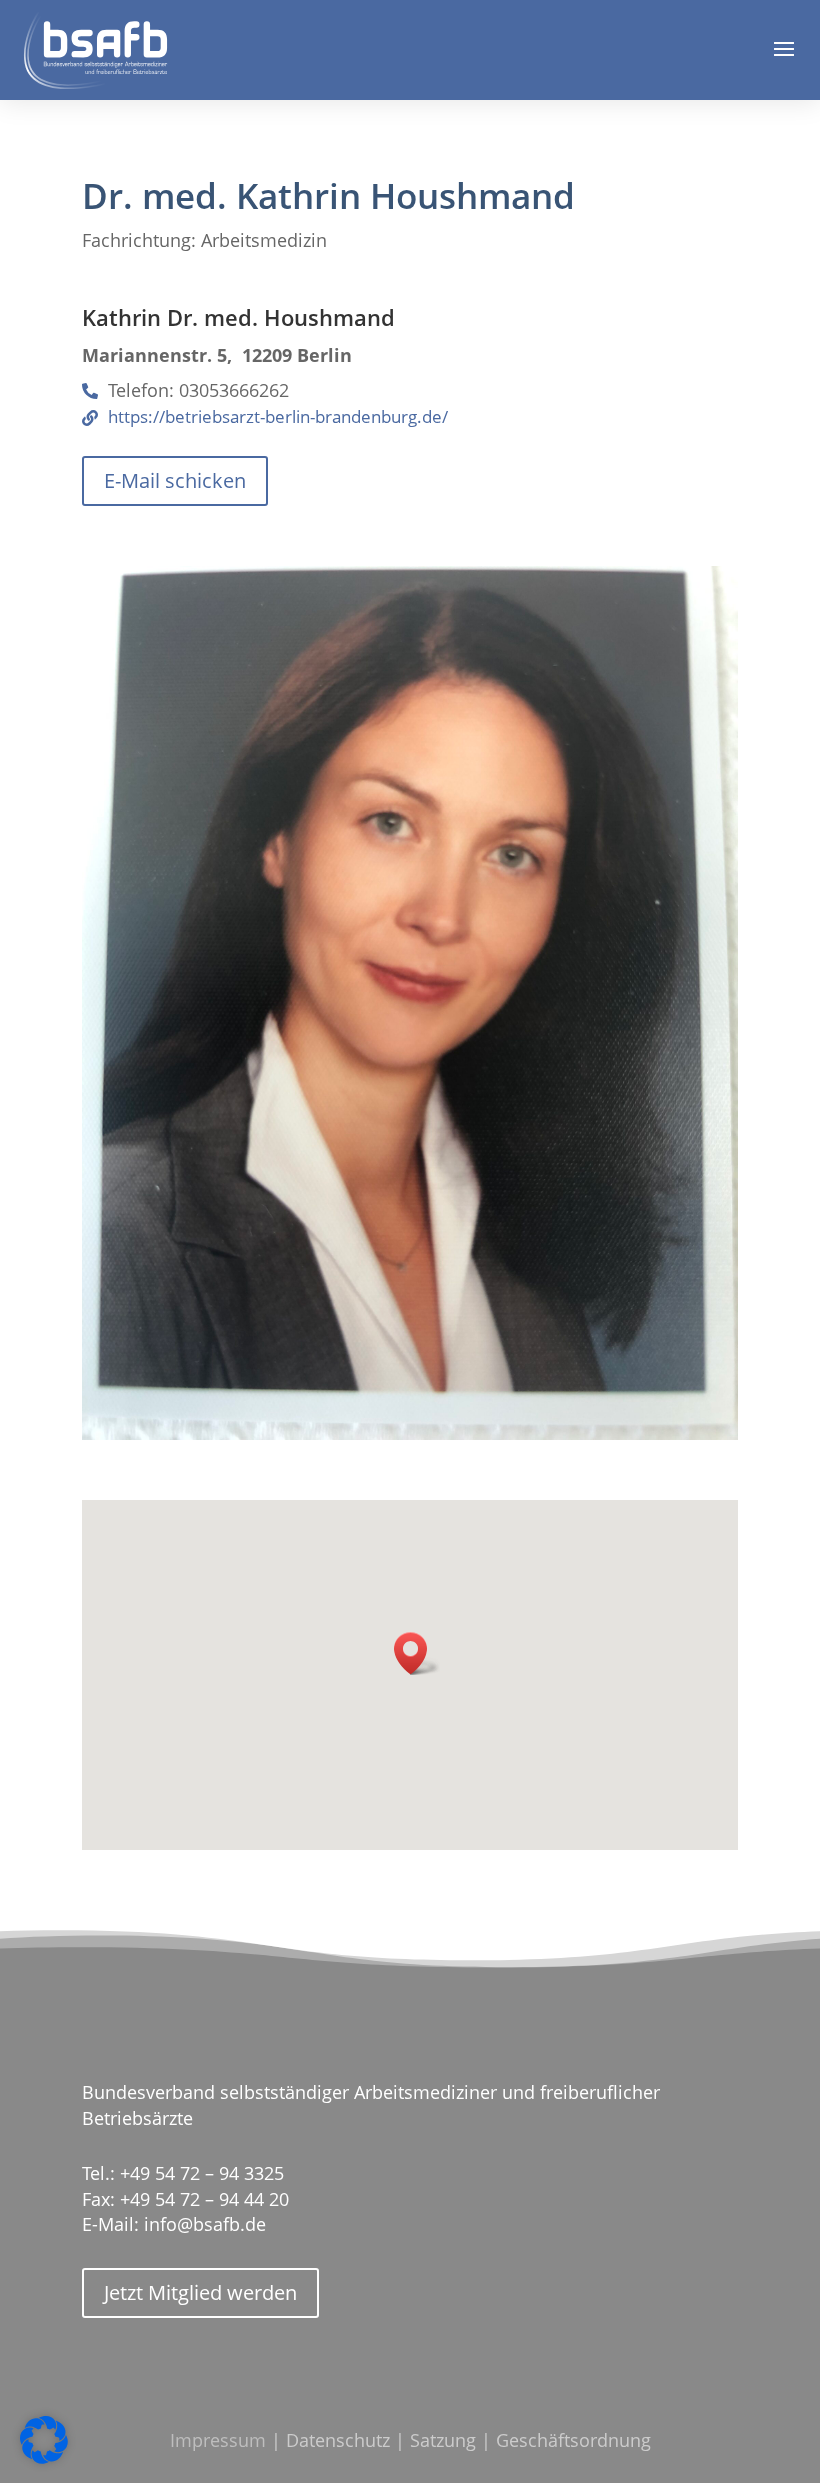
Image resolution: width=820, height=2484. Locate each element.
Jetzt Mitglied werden (200, 2292)
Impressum (218, 2440)
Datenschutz (338, 2440)
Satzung (443, 2440)
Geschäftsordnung (573, 2440)
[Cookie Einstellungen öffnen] (44, 2458)
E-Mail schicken (175, 480)
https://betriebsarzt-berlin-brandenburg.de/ (278, 417)
